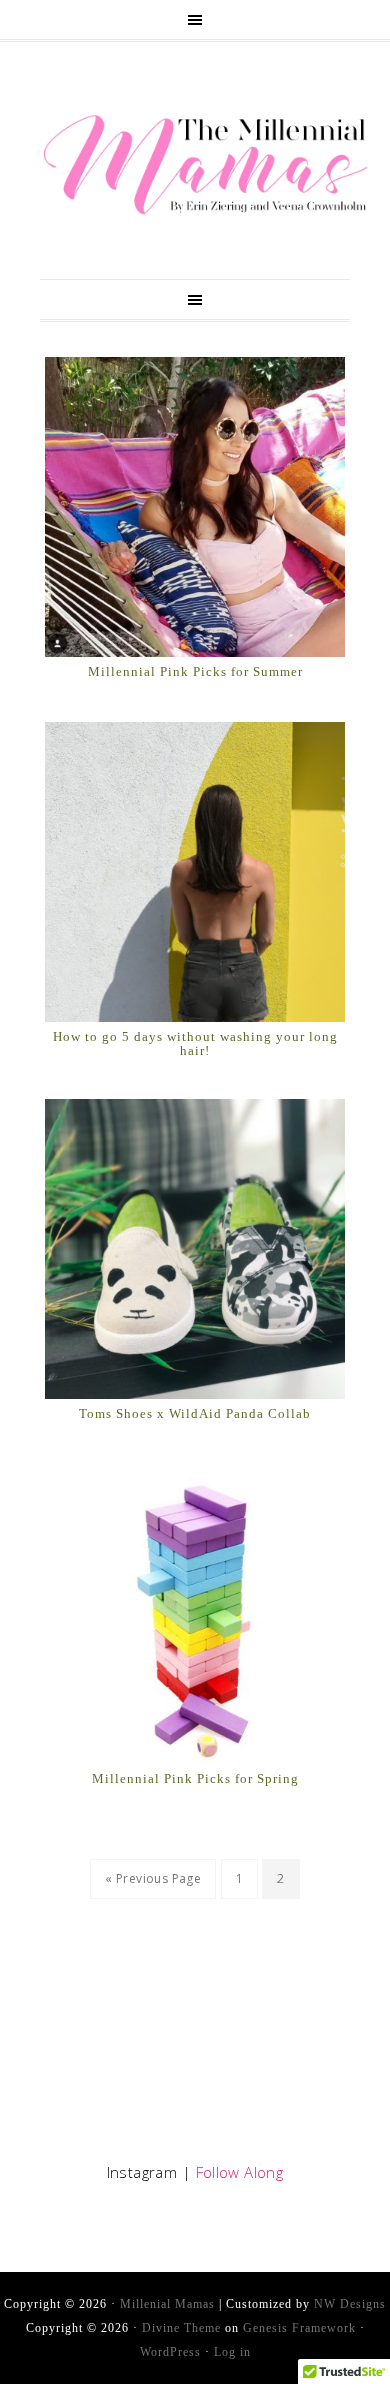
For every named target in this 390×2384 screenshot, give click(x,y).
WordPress (170, 2352)
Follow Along (240, 2172)
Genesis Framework (299, 2328)
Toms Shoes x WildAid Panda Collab (195, 1413)
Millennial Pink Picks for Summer (195, 671)
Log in (232, 2352)
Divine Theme (181, 2328)
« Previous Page (153, 1878)
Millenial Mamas (167, 2304)
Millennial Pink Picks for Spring (195, 1778)
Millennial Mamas (205, 165)
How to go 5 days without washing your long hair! (195, 1043)
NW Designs (350, 2304)
